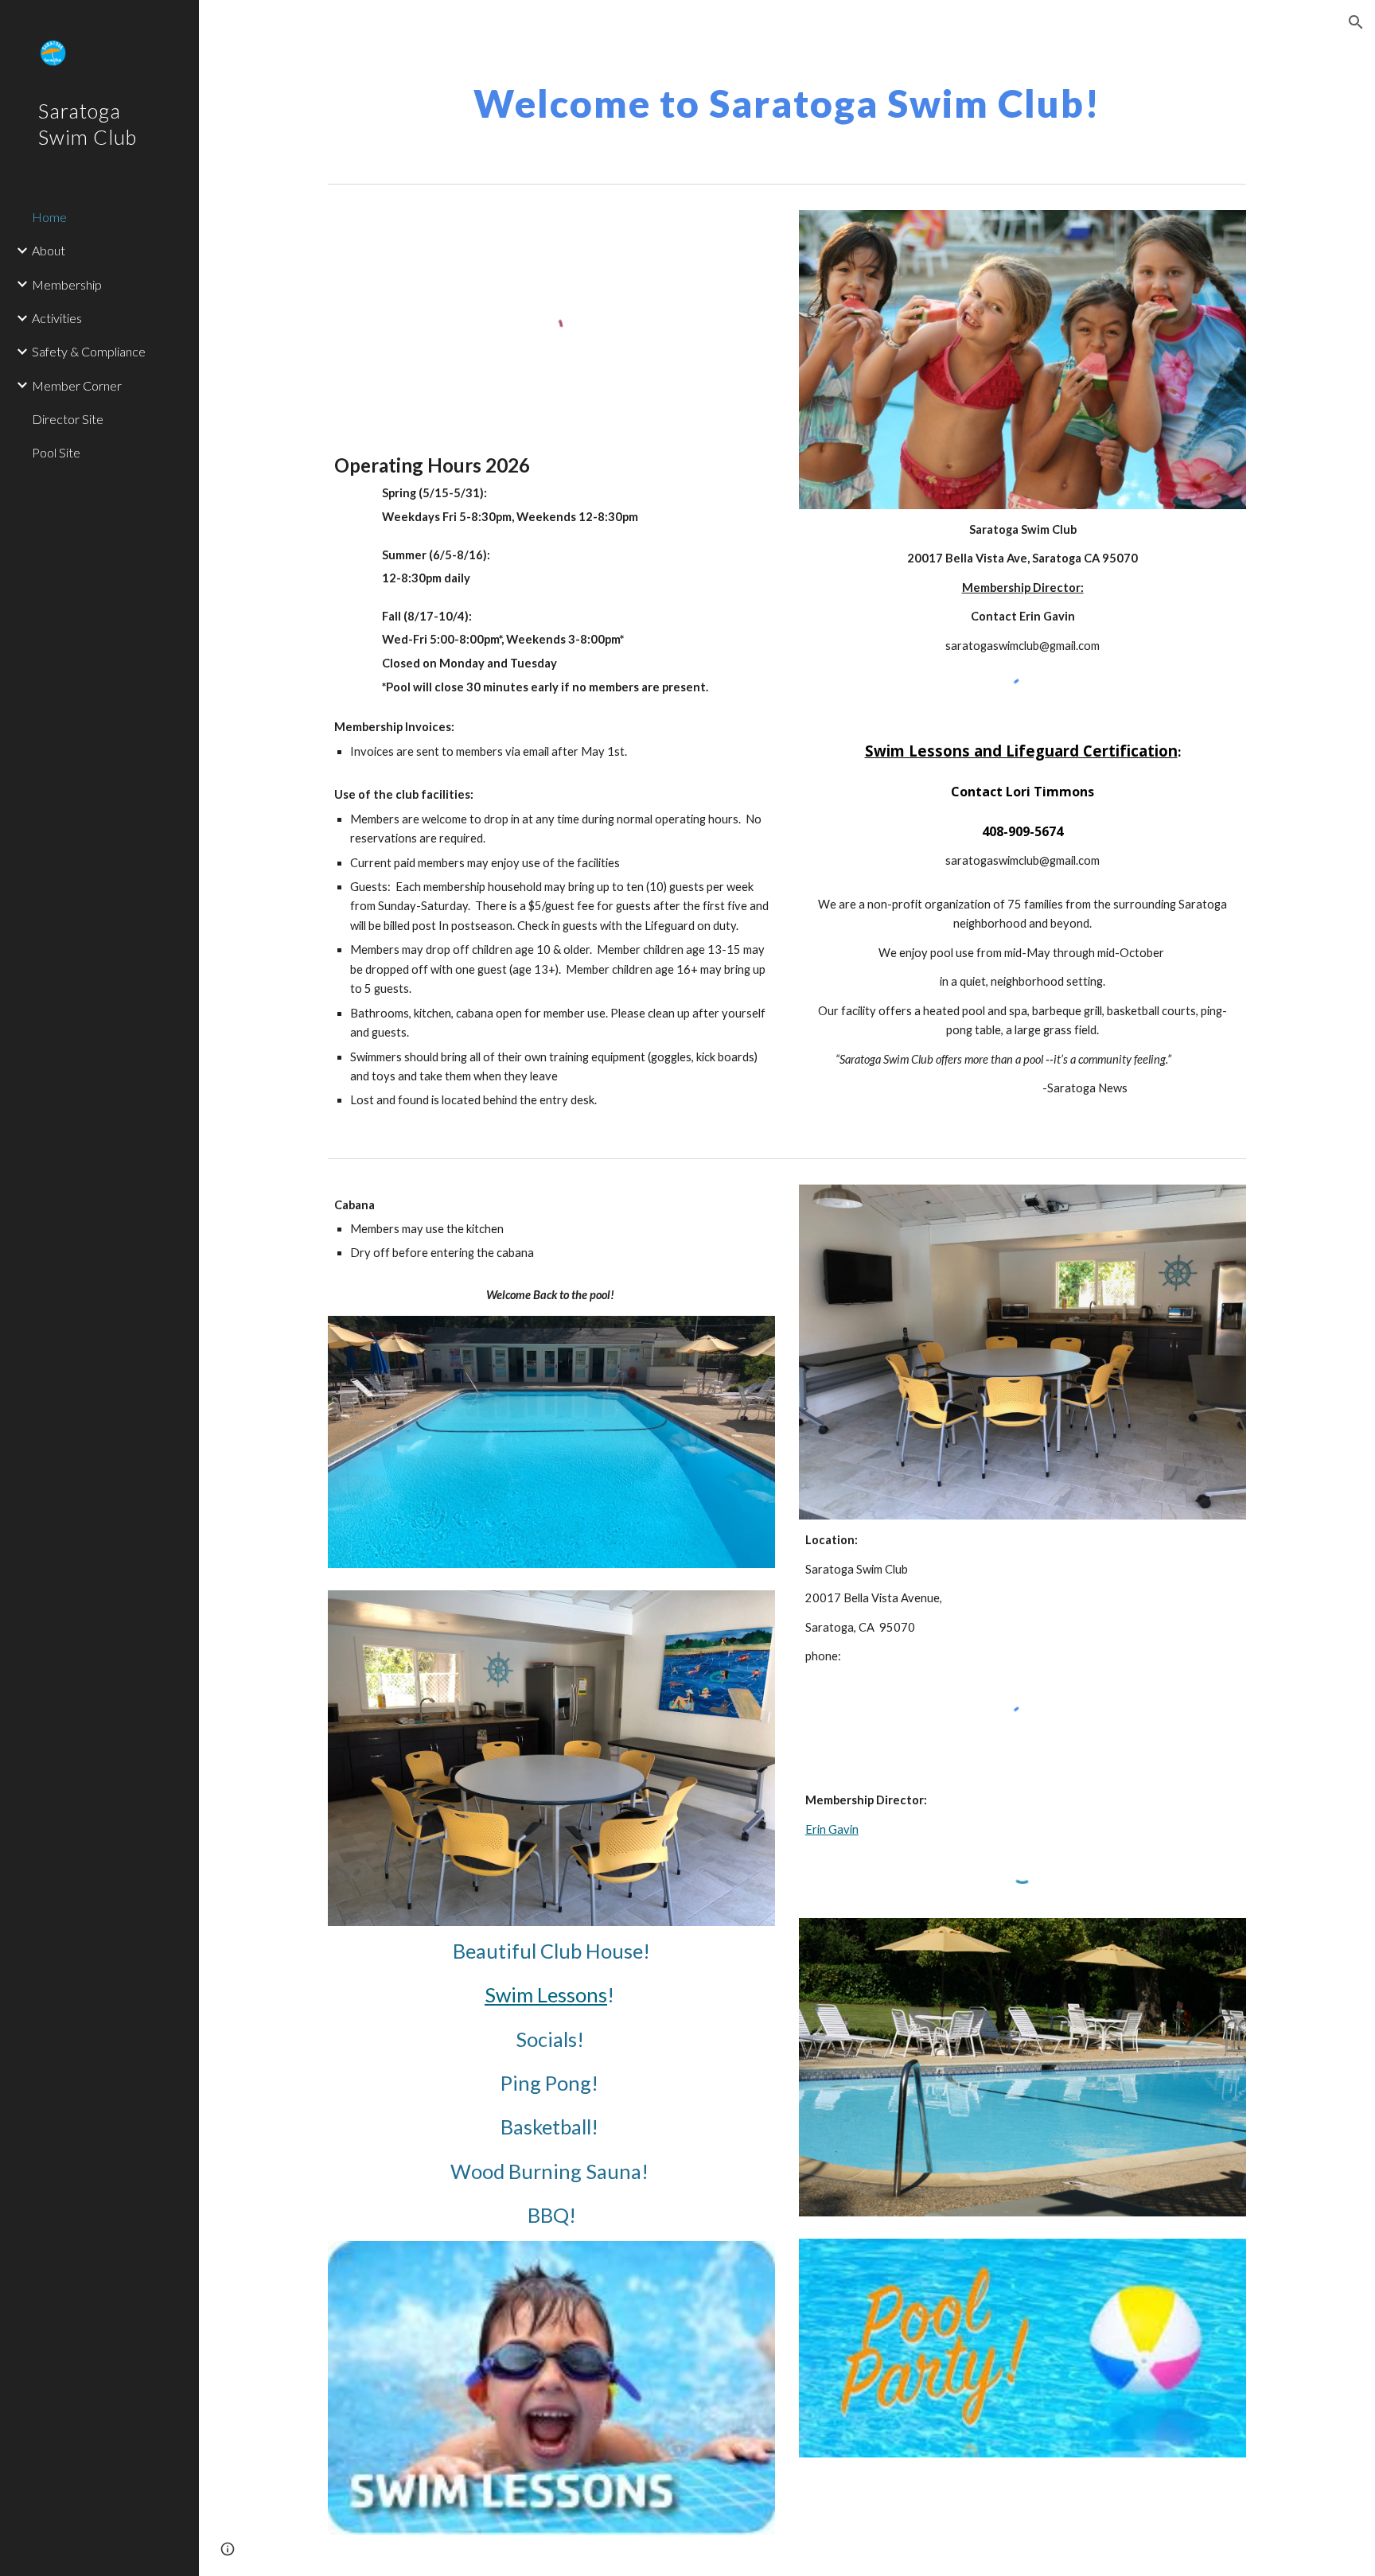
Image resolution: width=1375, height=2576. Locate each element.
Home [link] (49, 217)
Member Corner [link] (77, 385)
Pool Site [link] (56, 452)
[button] (1356, 22)
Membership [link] (67, 284)
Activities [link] (57, 318)
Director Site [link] (68, 419)
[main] (787, 99)
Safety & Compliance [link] (89, 351)
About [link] (49, 250)
